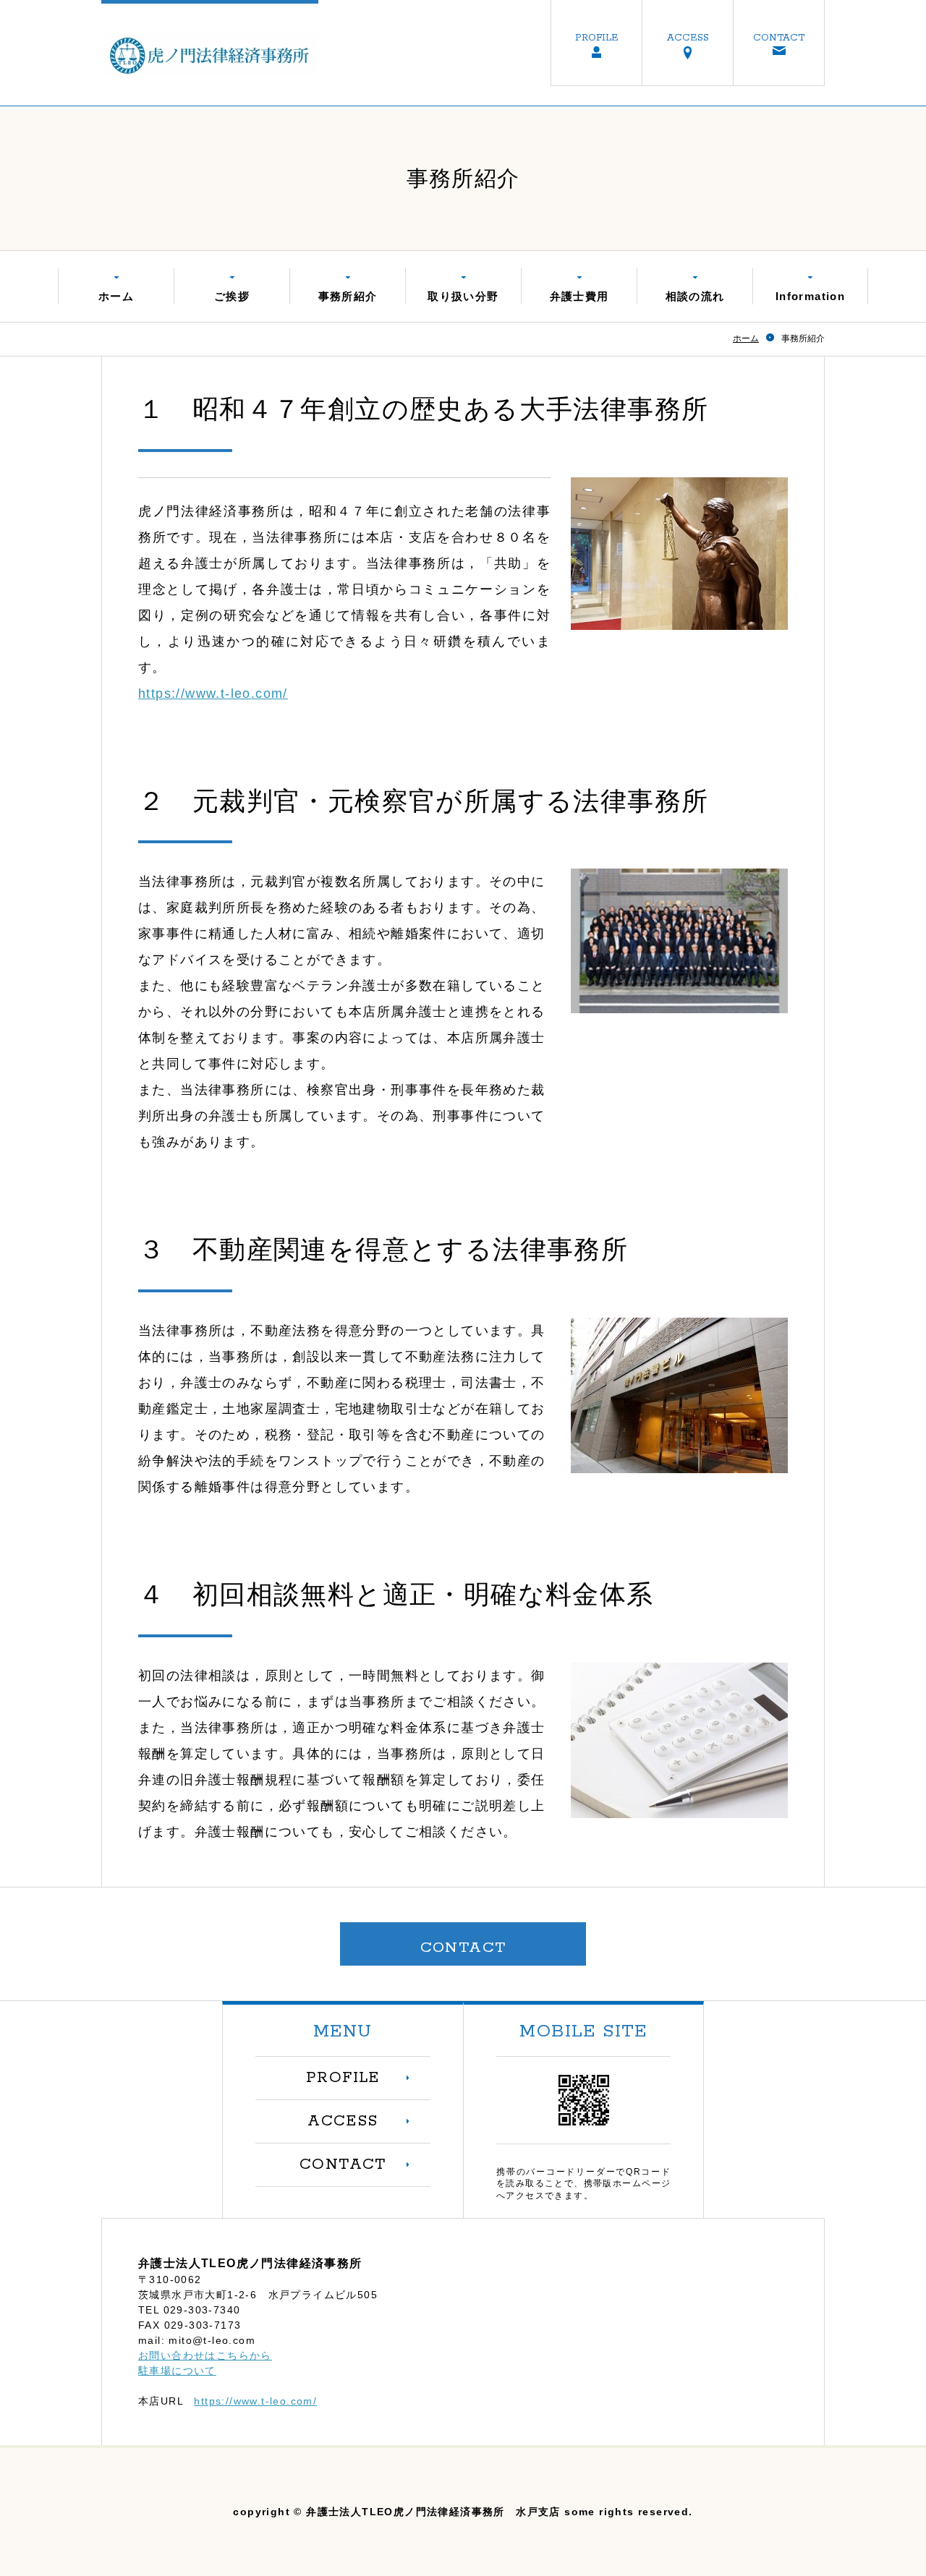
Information (810, 296)
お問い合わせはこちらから (205, 2355)
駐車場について (177, 2371)
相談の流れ (695, 296)
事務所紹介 (348, 296)
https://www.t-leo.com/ (213, 694)
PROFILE (597, 38)
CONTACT (779, 38)
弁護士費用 (579, 296)
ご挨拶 (232, 296)
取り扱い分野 (463, 296)
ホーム (116, 296)
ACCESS (688, 38)
